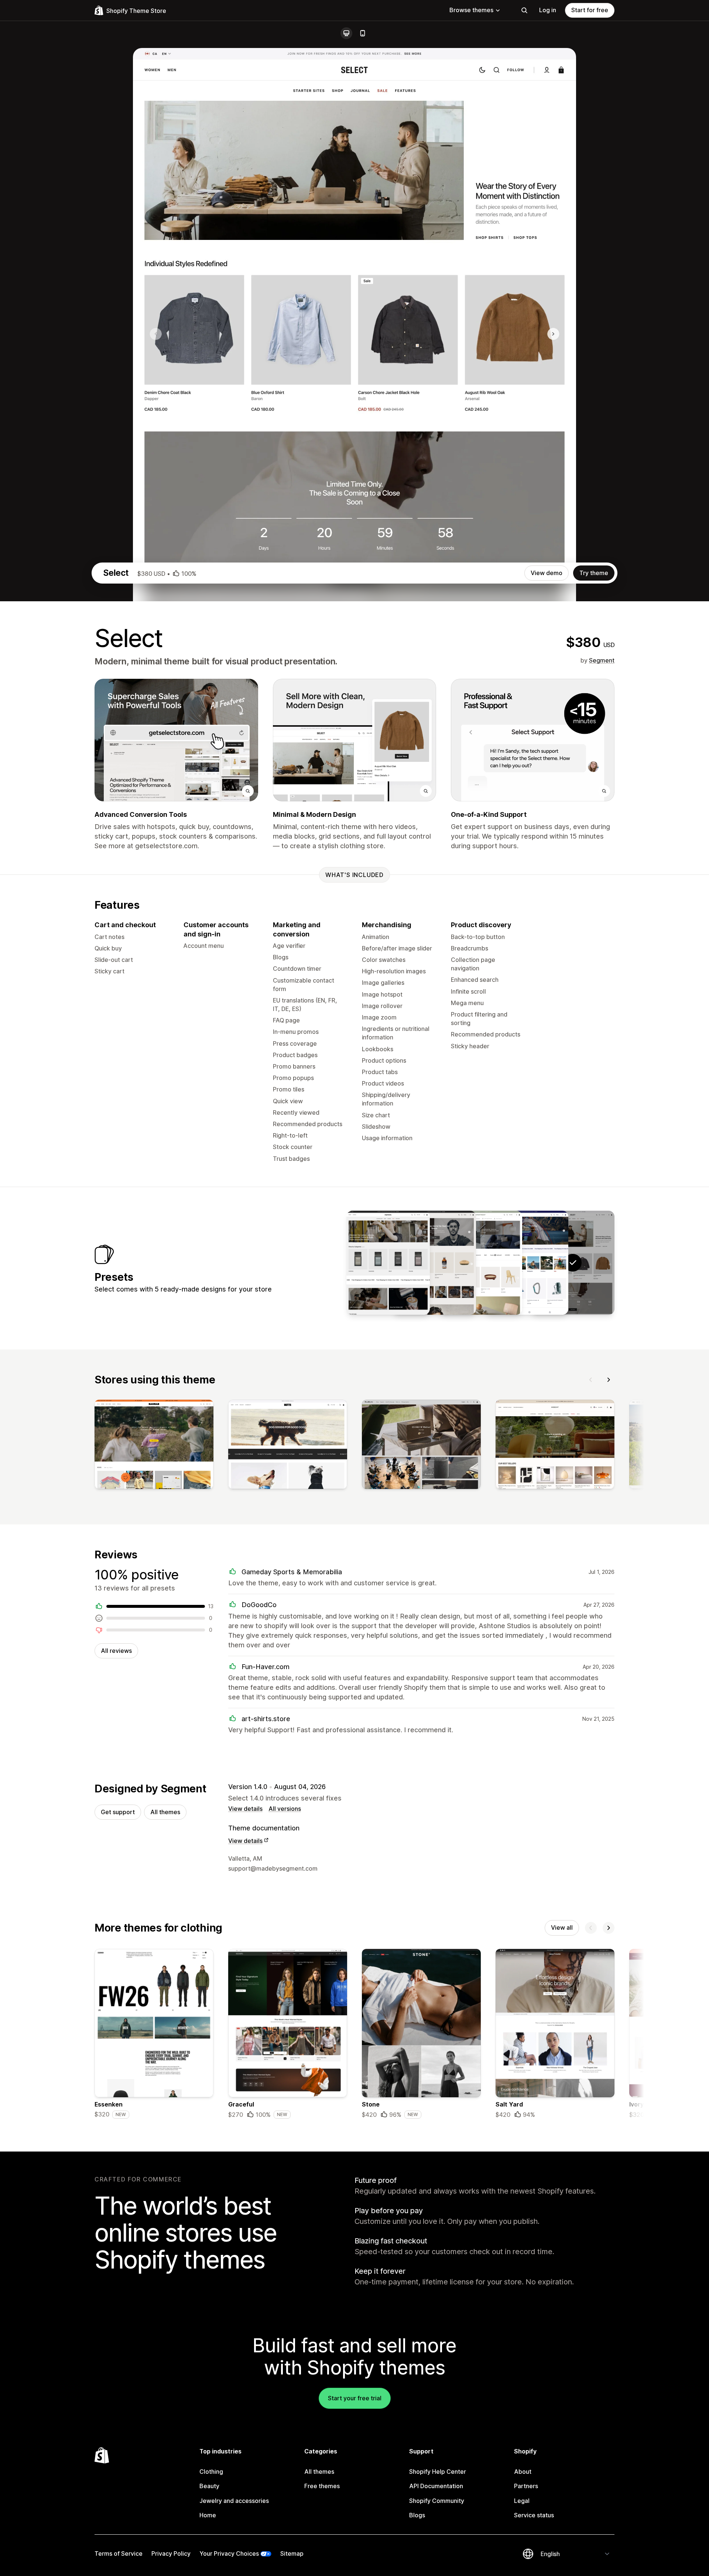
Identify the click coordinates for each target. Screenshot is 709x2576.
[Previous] (591, 1380)
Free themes (322, 2486)
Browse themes (471, 10)
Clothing (211, 2472)
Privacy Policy (171, 2553)
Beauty (209, 2486)
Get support (118, 1812)
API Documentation (436, 2486)
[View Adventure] (527, 1263)
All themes (165, 1812)
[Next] (609, 1380)
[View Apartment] (480, 1263)
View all (562, 1927)
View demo (547, 573)
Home (208, 2515)
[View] (154, 1446)
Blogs (417, 2515)
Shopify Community (437, 2501)
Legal (522, 2501)
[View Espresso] (388, 1263)
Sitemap (292, 2553)
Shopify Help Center (438, 2472)
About (523, 2472)
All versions (285, 1809)
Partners (526, 2486)
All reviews (116, 1651)
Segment (602, 660)
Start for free (590, 10)
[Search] (524, 10)
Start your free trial (355, 2398)
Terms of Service (119, 2553)
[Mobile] (363, 33)
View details (245, 1809)
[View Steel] (434, 1263)
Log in (548, 10)
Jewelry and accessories (234, 2501)
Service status (534, 2515)
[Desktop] (346, 33)
